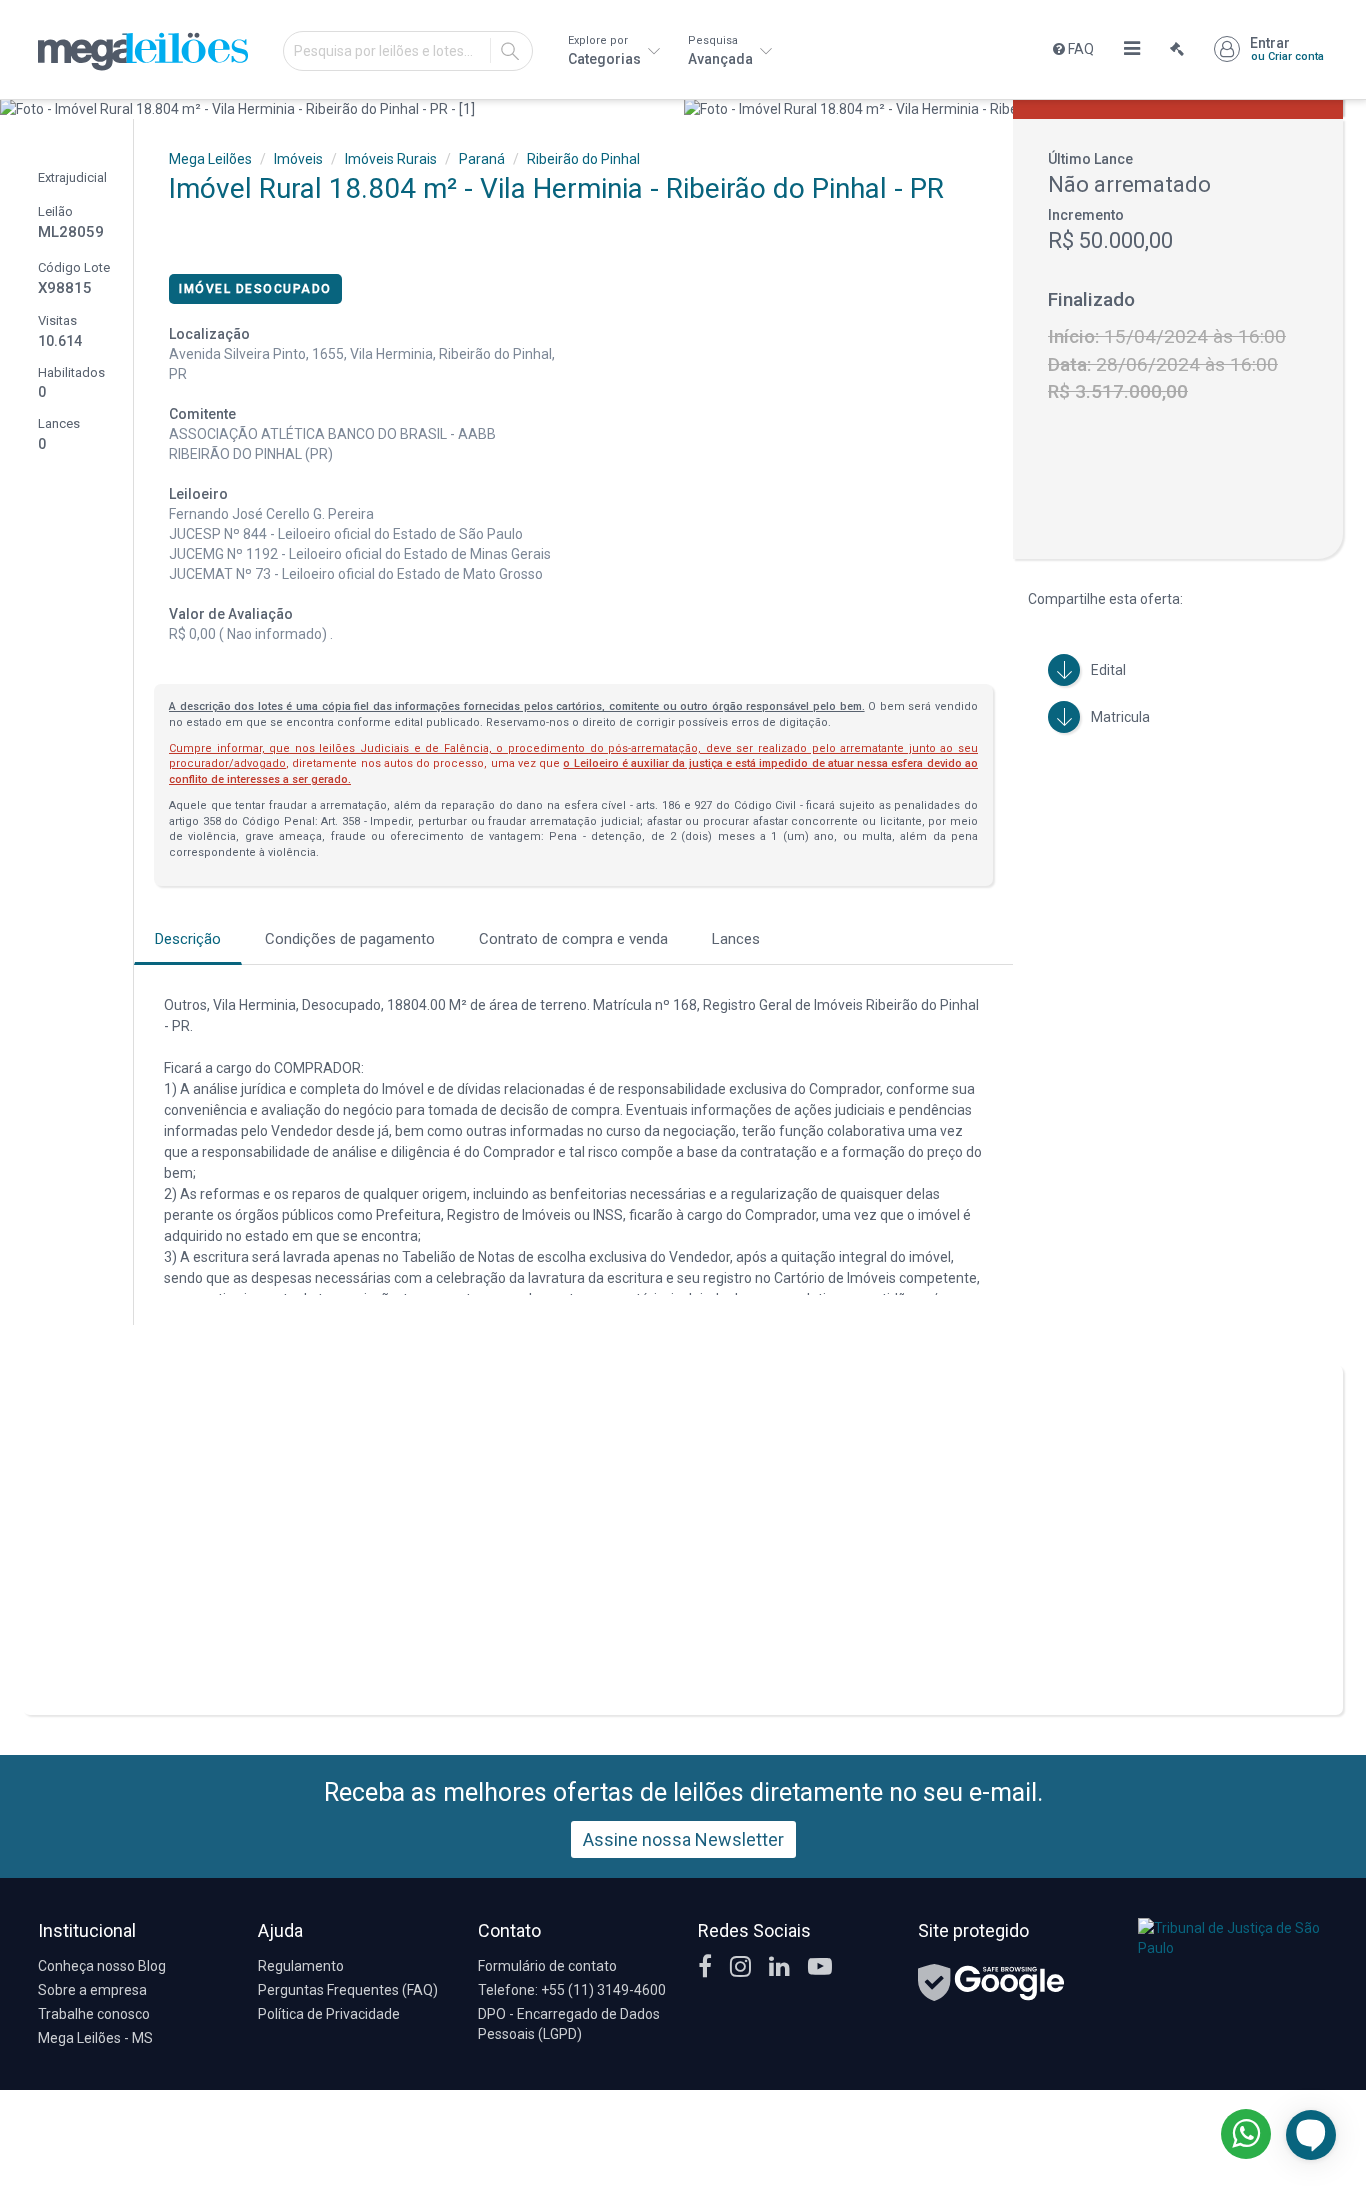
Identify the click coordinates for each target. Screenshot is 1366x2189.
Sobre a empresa (92, 1990)
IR (510, 51)
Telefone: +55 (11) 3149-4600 (572, 1990)
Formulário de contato (547, 1966)
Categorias (606, 50)
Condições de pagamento (350, 939)
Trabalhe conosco (94, 2014)
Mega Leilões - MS (95, 2038)
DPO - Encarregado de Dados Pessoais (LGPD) (569, 2024)
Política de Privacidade (329, 2014)
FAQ (1079, 49)
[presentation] (17, 109)
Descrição (188, 939)
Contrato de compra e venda (573, 939)
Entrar (1287, 49)
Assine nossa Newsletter (683, 1839)
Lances (736, 939)
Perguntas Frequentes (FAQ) (348, 1990)
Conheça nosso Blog (102, 1966)
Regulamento (301, 1966)
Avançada (722, 50)
